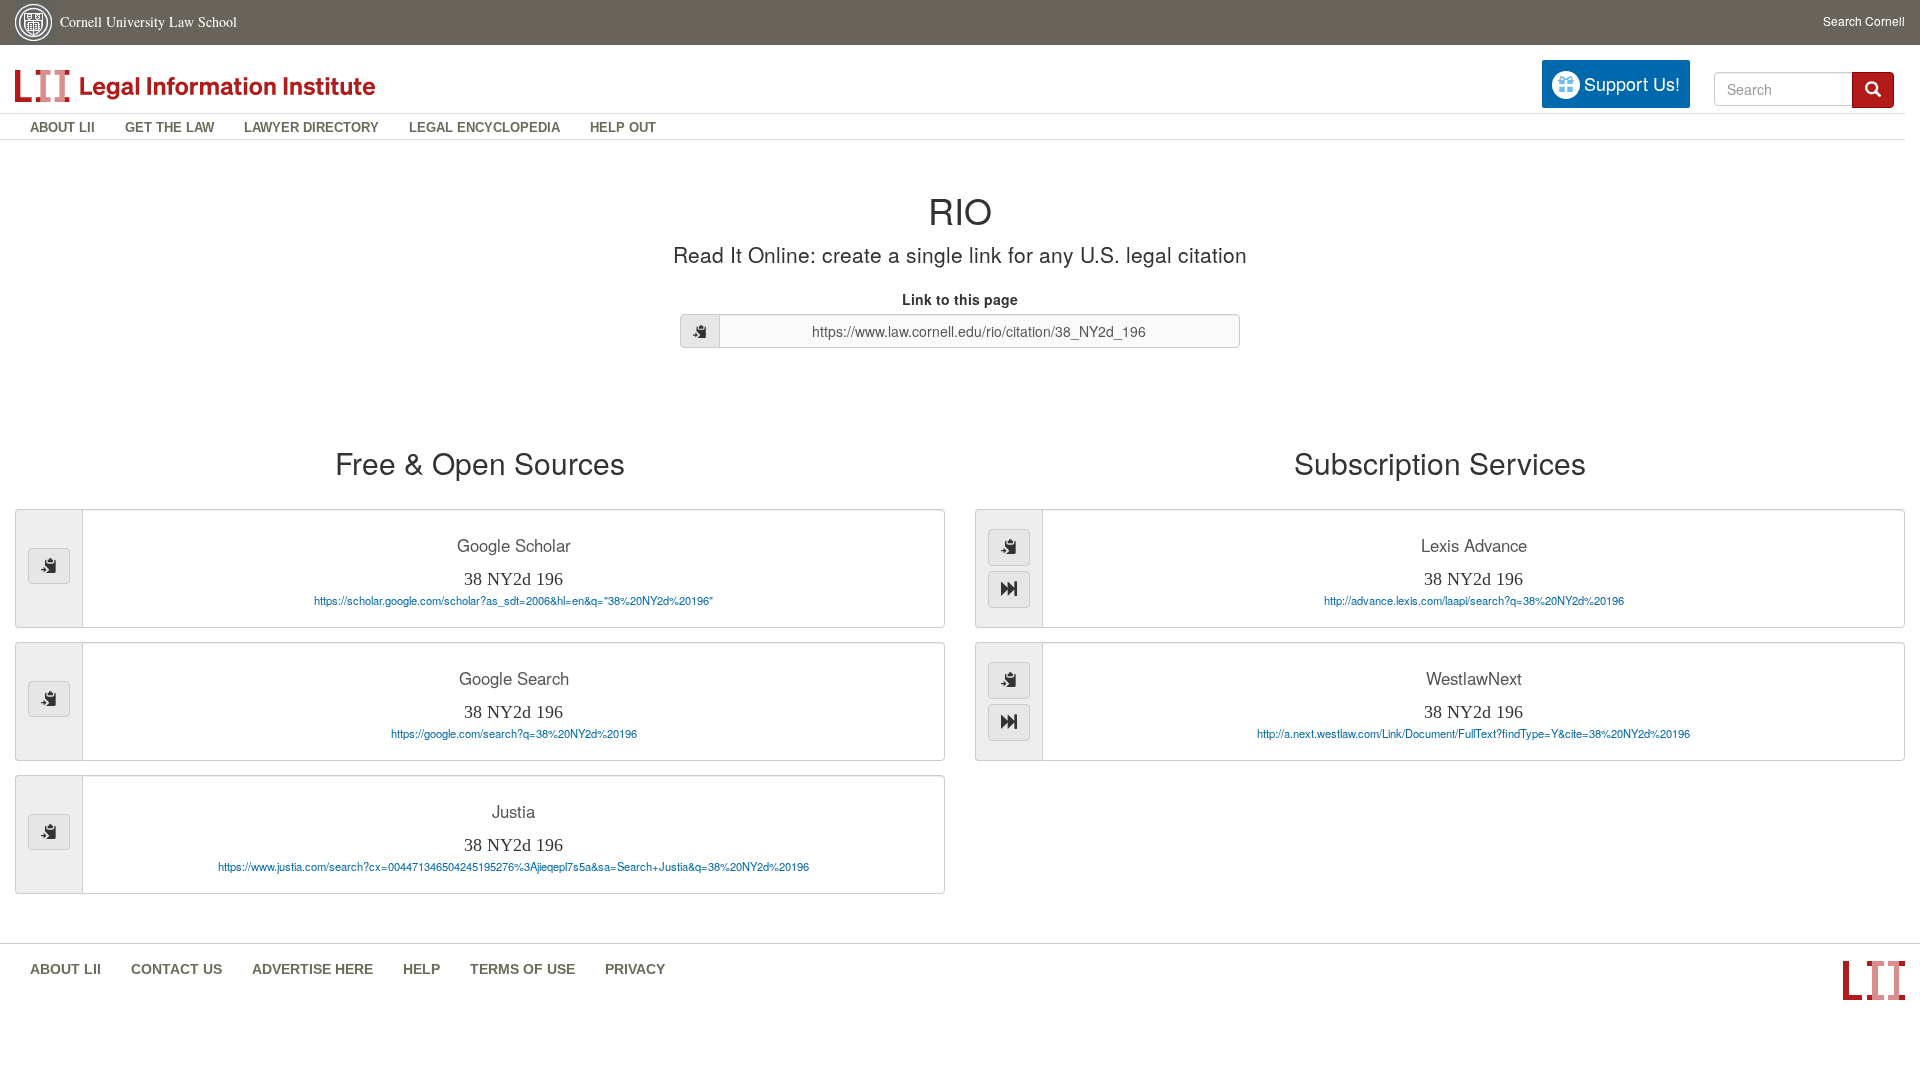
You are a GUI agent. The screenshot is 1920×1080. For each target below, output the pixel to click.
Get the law (169, 127)
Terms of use (522, 969)
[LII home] (239, 86)
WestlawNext (1474, 678)
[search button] (1873, 90)
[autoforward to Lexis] (1009, 589)
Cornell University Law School (148, 21)
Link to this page (960, 299)
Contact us (176, 969)
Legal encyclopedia (484, 127)
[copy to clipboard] (700, 331)
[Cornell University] (35, 22)
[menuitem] (62, 126)
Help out (623, 127)
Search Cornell (1864, 20)
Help (421, 969)
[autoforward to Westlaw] (1009, 722)
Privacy (635, 969)
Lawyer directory (311, 127)
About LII (62, 127)
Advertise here (312, 969)
